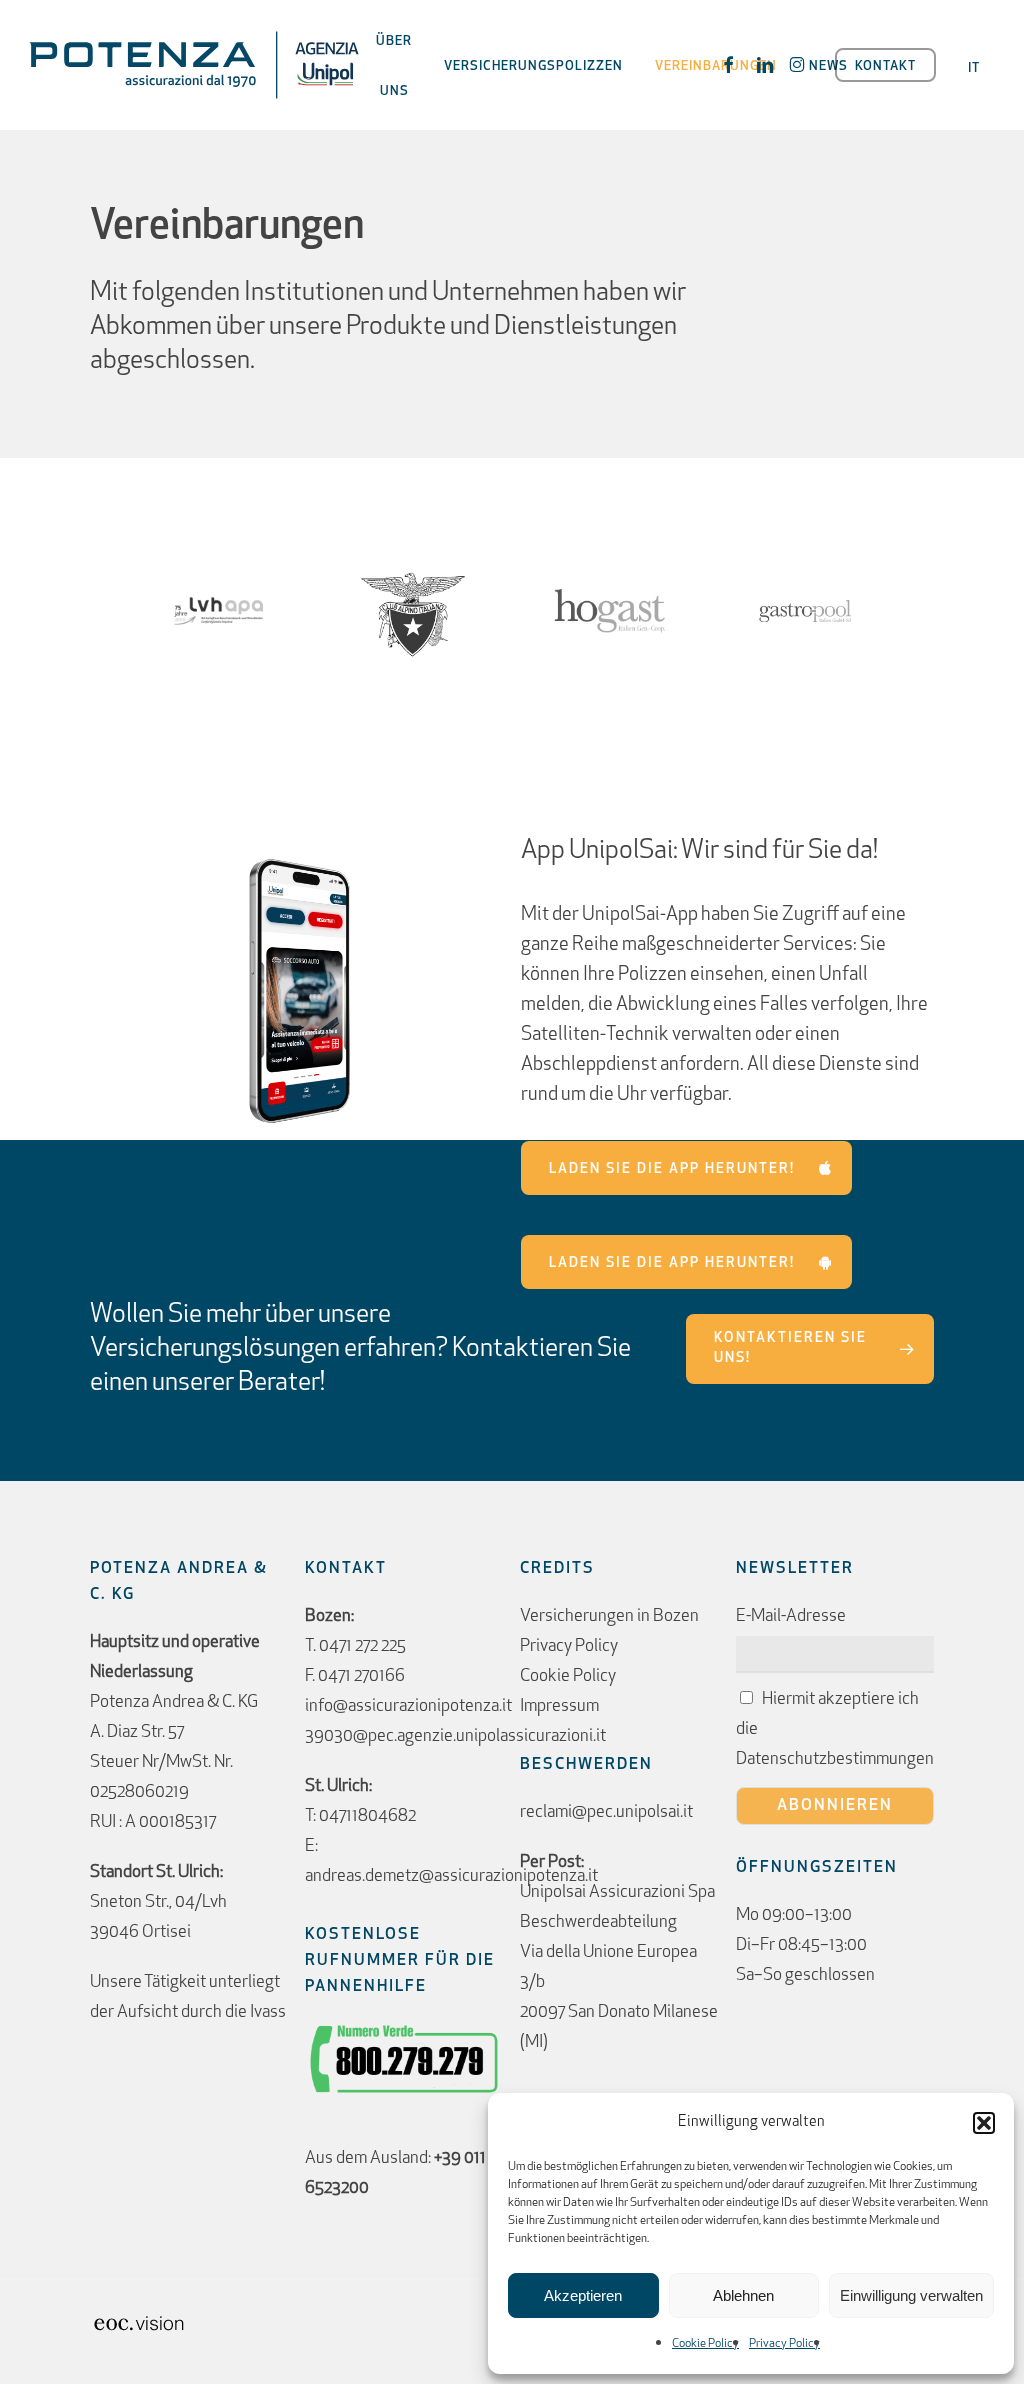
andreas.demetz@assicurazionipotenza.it (451, 1876)
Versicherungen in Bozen (609, 1616)
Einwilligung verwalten (911, 2295)
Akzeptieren (583, 2295)
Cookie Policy (705, 2344)
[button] (984, 2123)
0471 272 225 (362, 1646)
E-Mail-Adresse (791, 1616)
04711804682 (367, 1816)
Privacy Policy (784, 2344)
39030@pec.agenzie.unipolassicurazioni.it (455, 1736)
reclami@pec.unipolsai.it (606, 1812)
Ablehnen (743, 2295)
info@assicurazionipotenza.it (408, 1706)
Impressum (559, 1706)
